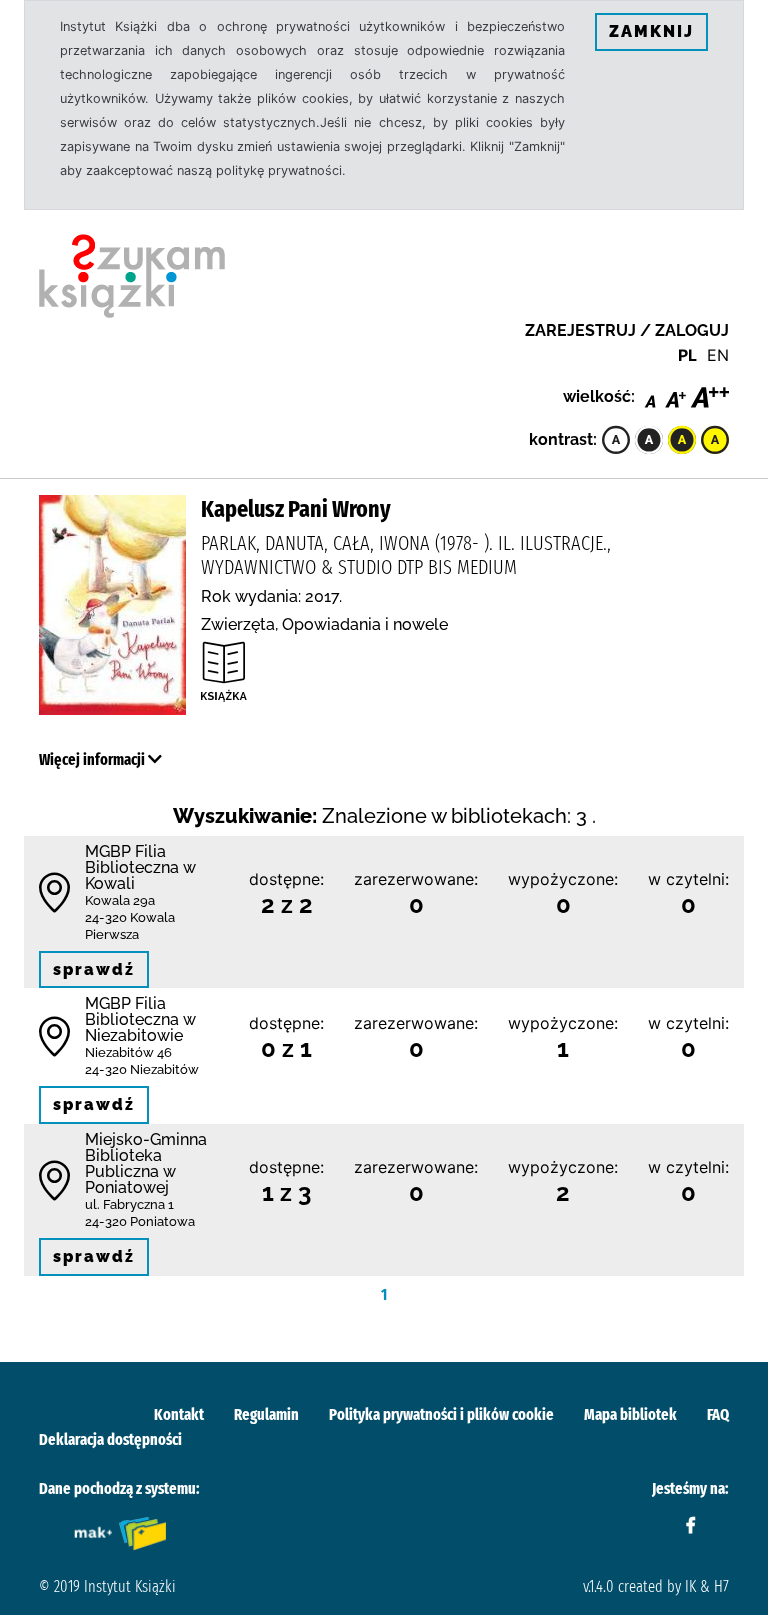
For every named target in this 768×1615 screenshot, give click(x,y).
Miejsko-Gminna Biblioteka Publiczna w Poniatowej (146, 1163)
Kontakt (179, 1414)
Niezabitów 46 (128, 1052)
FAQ (718, 1414)
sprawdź (94, 969)
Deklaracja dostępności (110, 1439)
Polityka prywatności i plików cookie (441, 1414)
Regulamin (266, 1414)
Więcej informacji (93, 759)
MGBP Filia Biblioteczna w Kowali (140, 867)
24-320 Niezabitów (142, 1069)
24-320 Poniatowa (140, 1221)
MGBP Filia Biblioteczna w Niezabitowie (140, 1019)
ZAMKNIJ (651, 31)
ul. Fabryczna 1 (129, 1204)
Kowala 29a (120, 900)
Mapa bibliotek (630, 1414)
